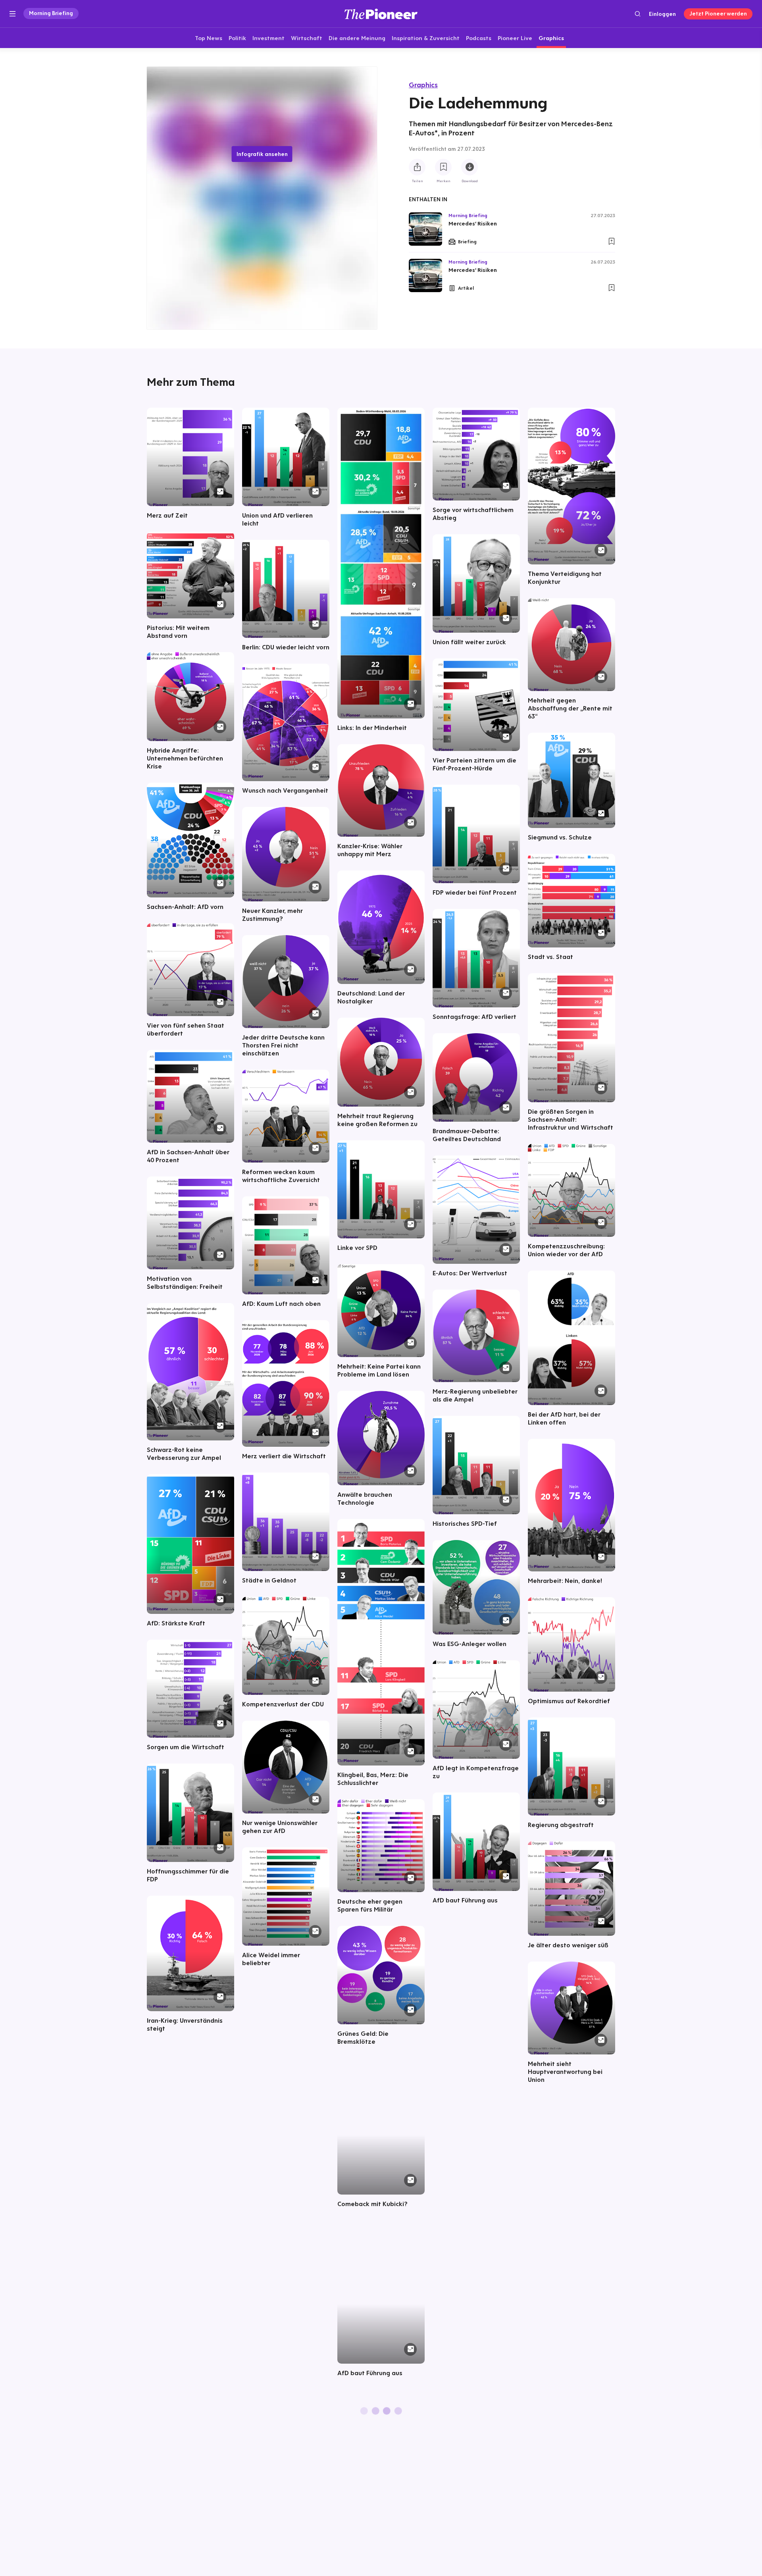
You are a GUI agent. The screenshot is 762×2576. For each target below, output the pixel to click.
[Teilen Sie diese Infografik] (417, 167)
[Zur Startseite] (381, 14)
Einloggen (662, 14)
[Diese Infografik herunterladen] (470, 167)
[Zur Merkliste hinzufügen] (443, 167)
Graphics (423, 85)
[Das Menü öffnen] (13, 14)
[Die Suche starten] (638, 14)
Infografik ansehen (262, 154)
